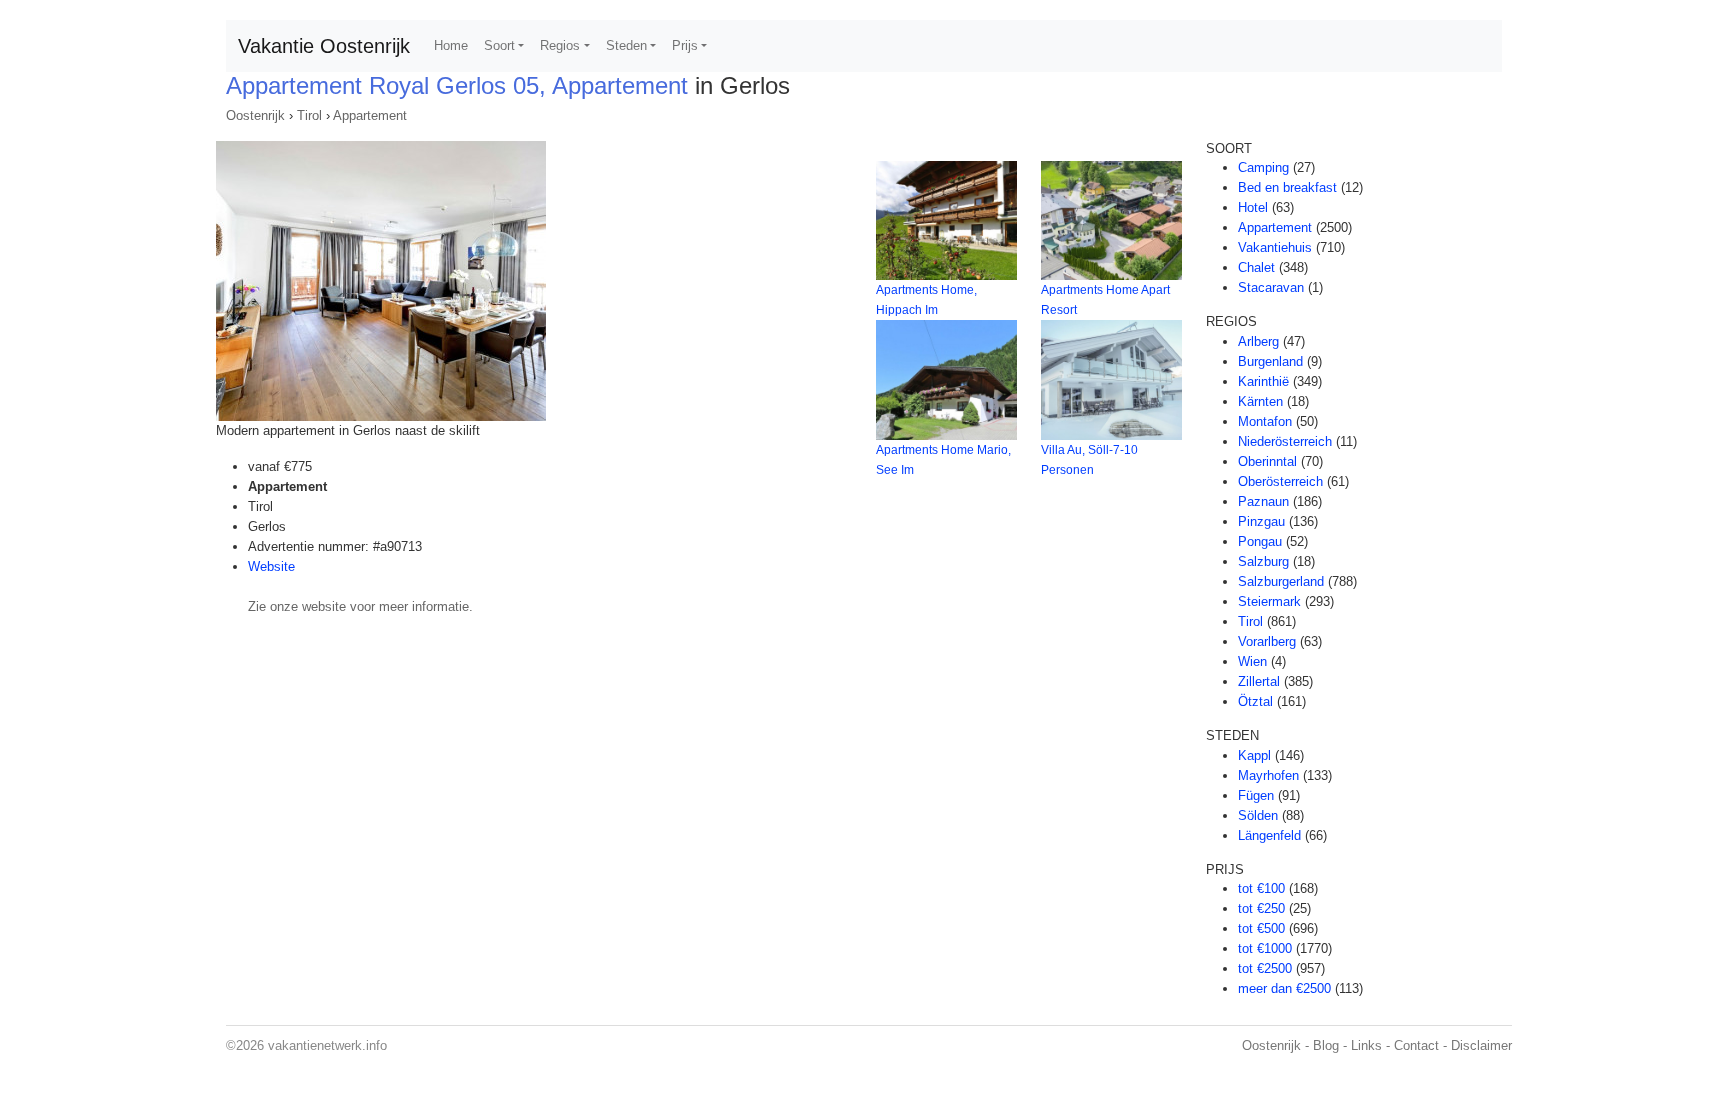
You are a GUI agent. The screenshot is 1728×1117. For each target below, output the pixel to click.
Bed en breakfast (1287, 187)
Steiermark (1269, 601)
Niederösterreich (1285, 441)
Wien (1252, 661)
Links (1366, 1045)
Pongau (1260, 541)
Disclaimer (1481, 1045)
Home (451, 45)
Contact (1416, 1045)
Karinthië (1263, 381)
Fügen (1256, 795)
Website (271, 566)
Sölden (1258, 815)
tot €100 (1261, 888)
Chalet (1256, 267)
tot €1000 (1265, 948)
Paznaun (1263, 501)
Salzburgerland (1281, 581)
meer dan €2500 (1284, 988)
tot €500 (1261, 928)
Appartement (370, 115)
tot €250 (1261, 908)
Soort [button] (499, 45)
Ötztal (1255, 701)
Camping (1263, 167)
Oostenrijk (255, 115)
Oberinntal (1267, 461)
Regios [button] (560, 45)
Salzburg (1263, 561)
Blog (1326, 1045)
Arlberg (1258, 341)
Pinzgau (1261, 521)
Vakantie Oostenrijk (324, 46)
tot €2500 (1265, 968)
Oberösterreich (1280, 481)
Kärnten (1260, 401)
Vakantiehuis (1275, 247)
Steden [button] (626, 45)
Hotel (1253, 207)
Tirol (309, 115)
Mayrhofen (1268, 775)
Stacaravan (1271, 287)
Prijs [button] (685, 45)
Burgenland (1270, 361)
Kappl (1254, 755)
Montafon (1265, 421)
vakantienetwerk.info (327, 1045)
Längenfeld (1269, 835)
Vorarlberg (1267, 641)
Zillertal (1259, 681)
